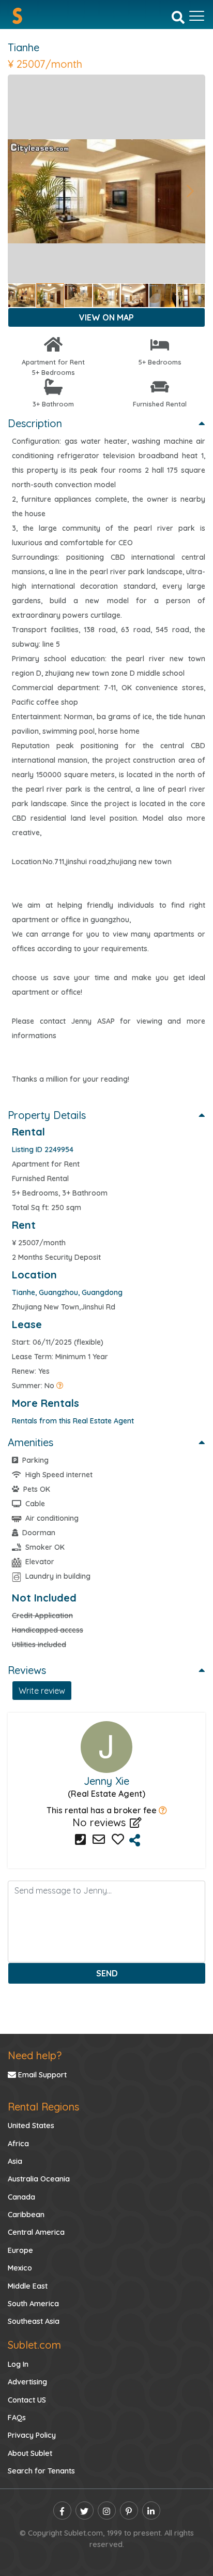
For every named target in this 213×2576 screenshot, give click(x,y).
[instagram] (107, 2510)
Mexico (20, 2268)
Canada (21, 2197)
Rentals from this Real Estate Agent (73, 1421)
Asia (15, 2161)
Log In (18, 2364)
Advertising (27, 2382)
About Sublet (30, 2453)
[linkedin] (151, 2510)
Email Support (41, 2075)
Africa (18, 2144)
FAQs (17, 2418)
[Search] (178, 17)
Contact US (27, 2400)
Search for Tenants (41, 2471)
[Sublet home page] (17, 16)
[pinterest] (129, 2510)
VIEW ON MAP (106, 317)
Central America (36, 2232)
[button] (22, 191)
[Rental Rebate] (163, 1810)
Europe (20, 2250)
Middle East (28, 2286)
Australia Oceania (39, 2179)
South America (33, 2304)
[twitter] (85, 2510)
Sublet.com (34, 2345)
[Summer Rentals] (60, 1386)
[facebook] (62, 2510)
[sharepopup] (135, 1840)
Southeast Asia (34, 2321)
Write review (42, 1691)
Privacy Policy (32, 2435)
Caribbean (26, 2215)
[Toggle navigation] (197, 16)
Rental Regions (43, 2107)
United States (31, 2126)
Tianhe (24, 47)
